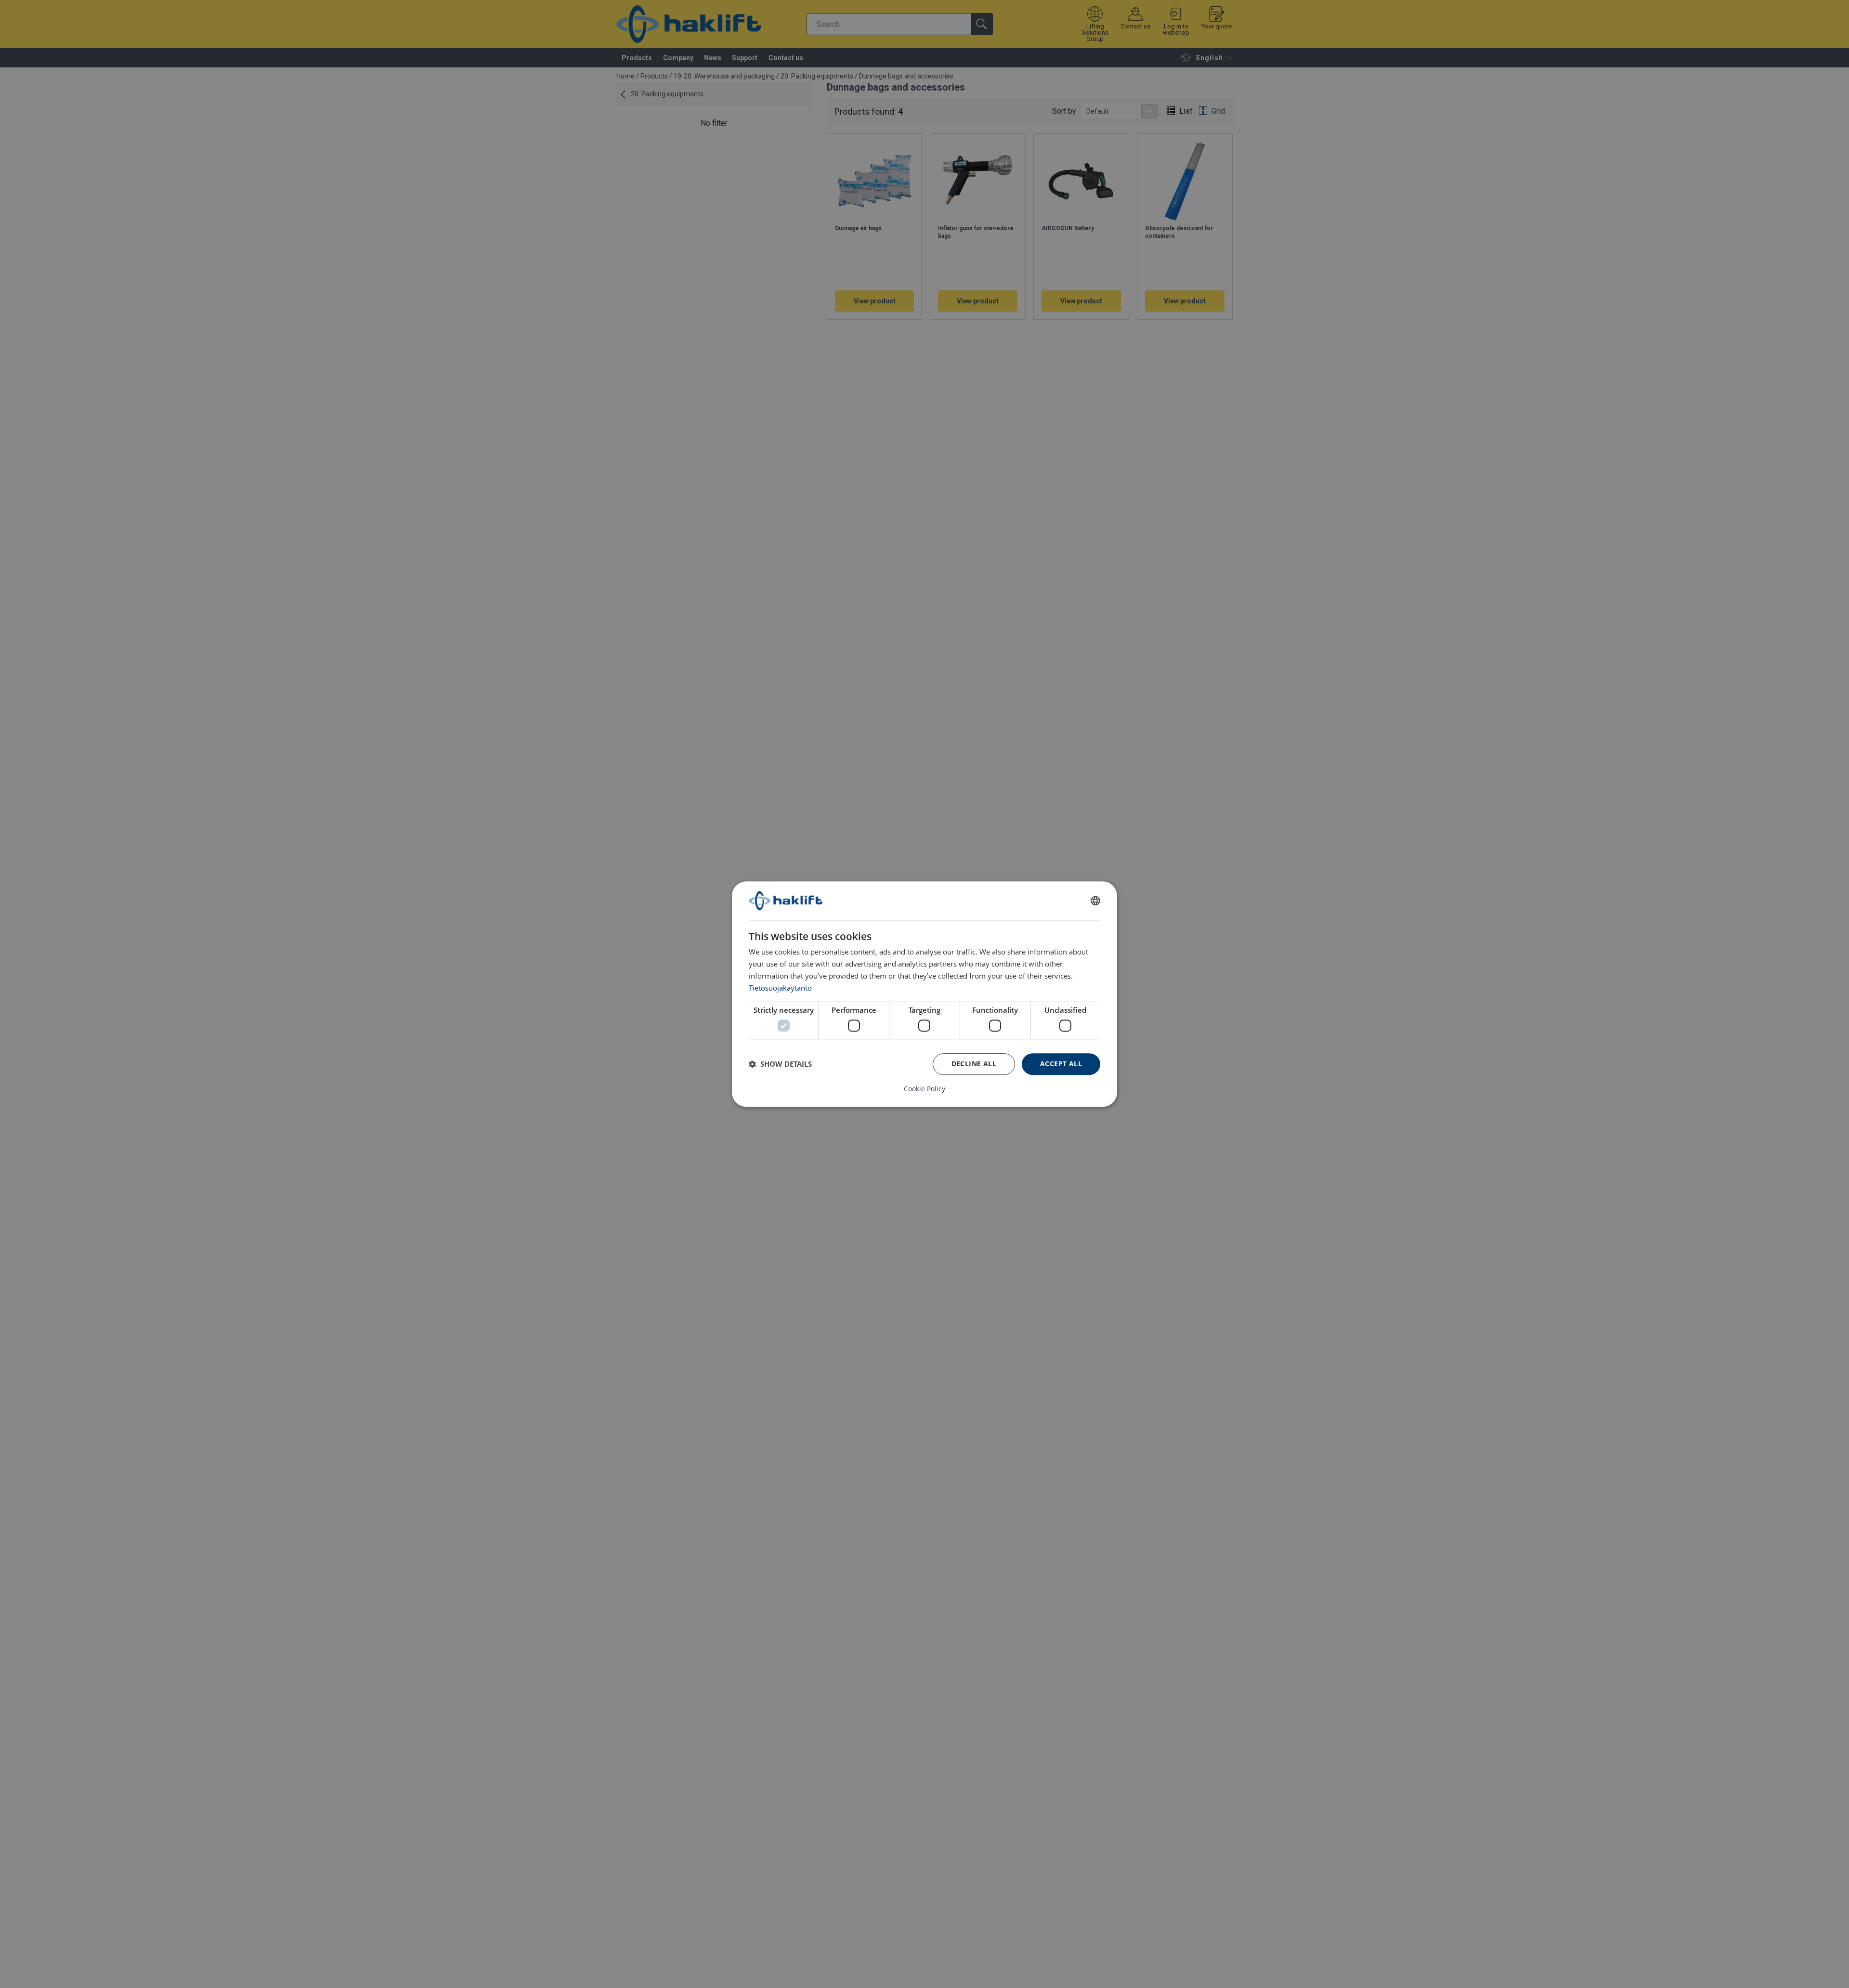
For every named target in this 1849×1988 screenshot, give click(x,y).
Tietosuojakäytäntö (780, 988)
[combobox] (1095, 901)
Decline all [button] (974, 1064)
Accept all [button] (1061, 1064)
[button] (780, 1064)
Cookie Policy (924, 1089)
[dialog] (924, 994)
